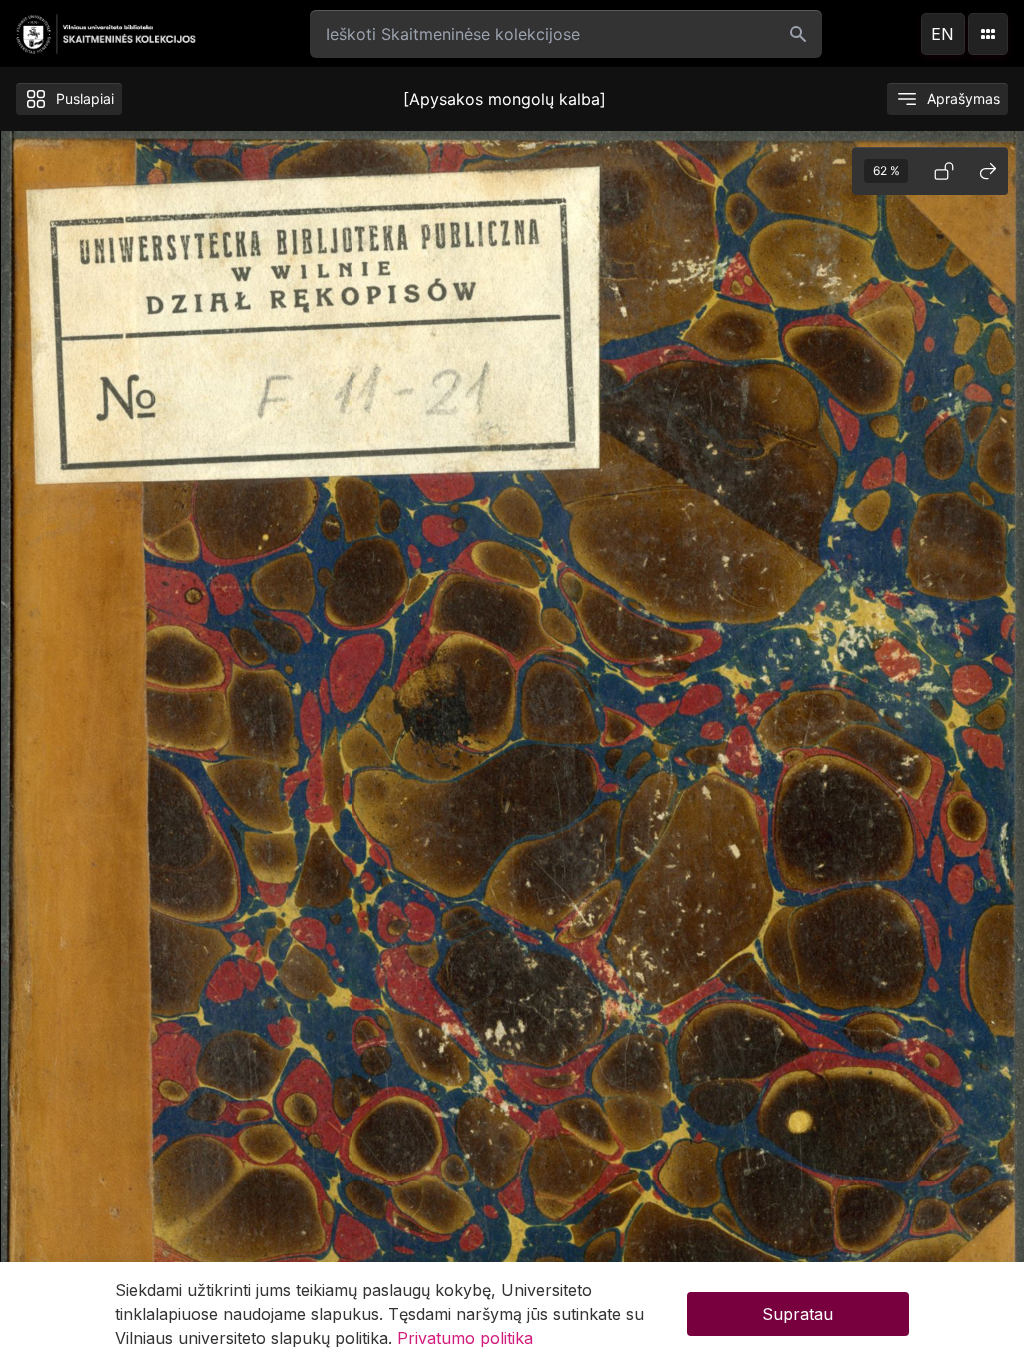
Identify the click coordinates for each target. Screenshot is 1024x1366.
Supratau (797, 1314)
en (942, 34)
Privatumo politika (465, 1338)
